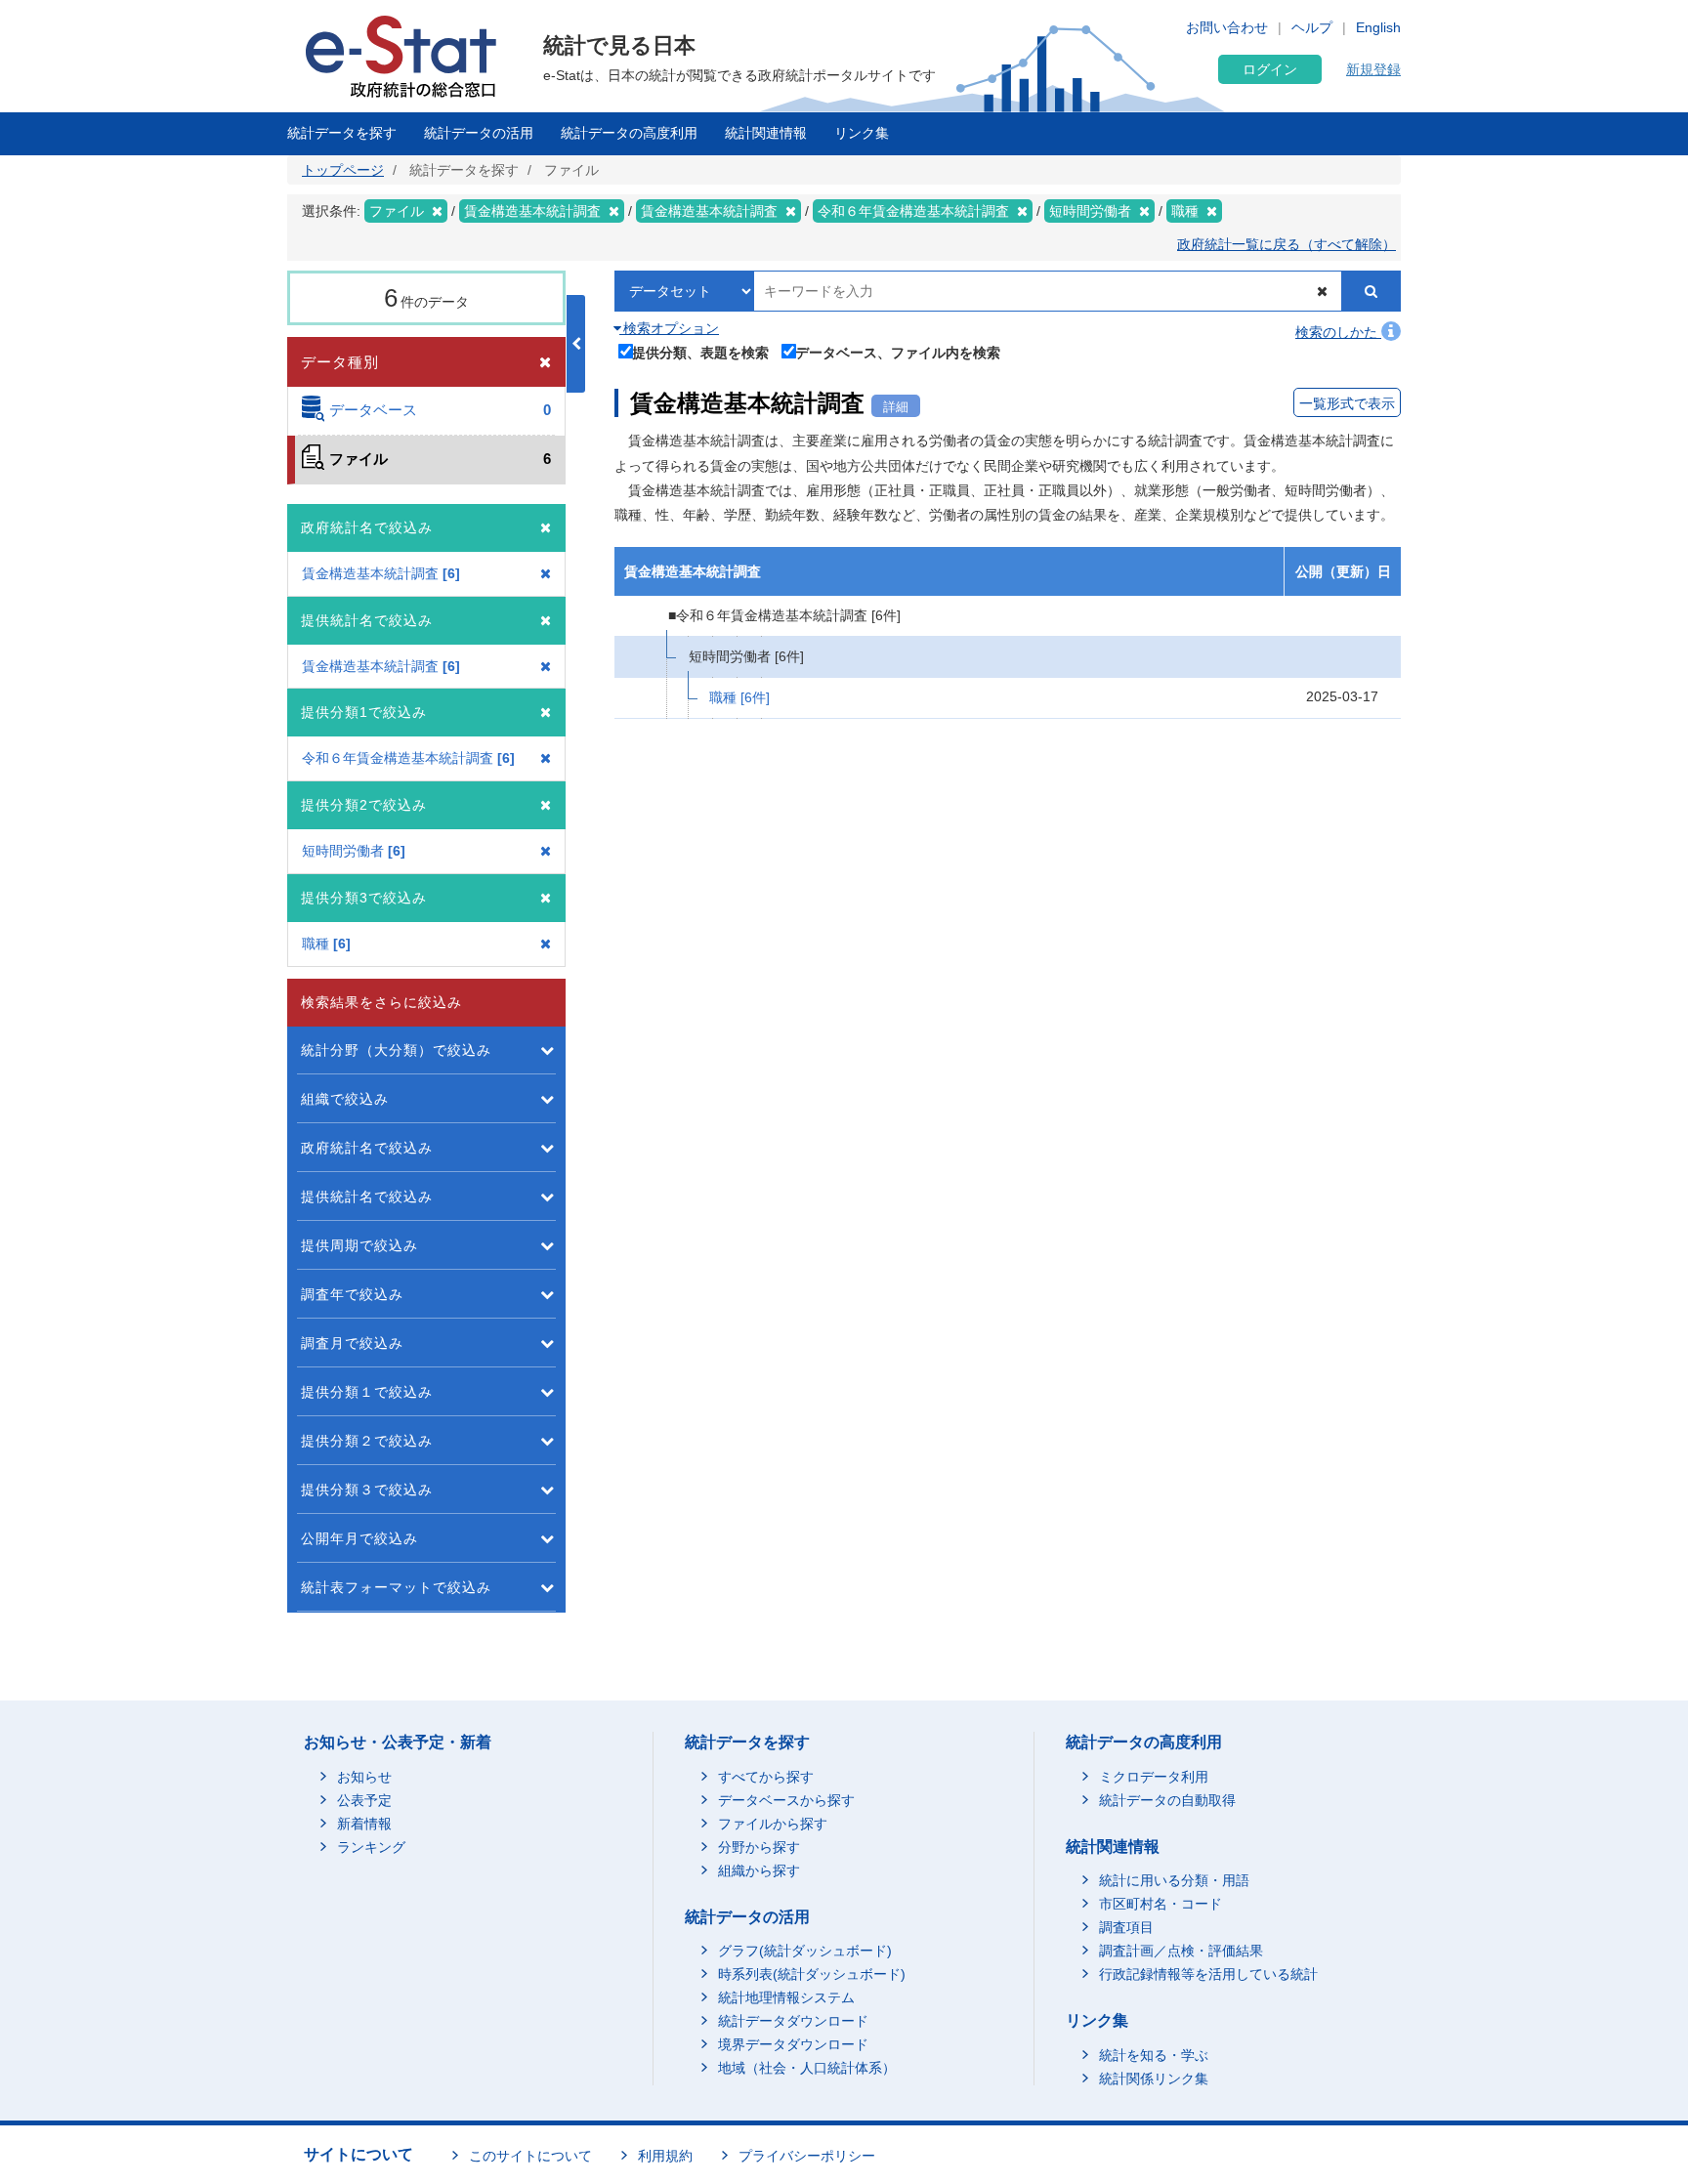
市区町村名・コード (1160, 1904)
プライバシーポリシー (807, 2156)
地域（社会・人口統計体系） (807, 2068)
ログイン (1270, 69)
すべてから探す (766, 1777)
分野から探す (759, 1847)
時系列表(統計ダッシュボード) (812, 1974)
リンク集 (862, 133)
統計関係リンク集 (1154, 2079)
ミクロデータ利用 (1154, 1777)
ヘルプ (1312, 27)
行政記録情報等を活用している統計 (1208, 1974)
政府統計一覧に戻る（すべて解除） (1287, 244)
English (1378, 27)
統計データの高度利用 (629, 133)
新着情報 (364, 1824)
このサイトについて (530, 2156)
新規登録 (1373, 69)
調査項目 (1126, 1927)
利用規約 (665, 2156)
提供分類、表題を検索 (700, 352)
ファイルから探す (773, 1824)
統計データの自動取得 (1167, 1800)
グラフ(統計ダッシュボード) (805, 1951)
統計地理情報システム (786, 1997)
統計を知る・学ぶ (1154, 2055)
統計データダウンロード (793, 2021)
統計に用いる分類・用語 (1174, 1880)
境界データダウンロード (793, 2044)
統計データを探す (342, 133)
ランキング (371, 1847)
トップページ (343, 170)
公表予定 (364, 1800)
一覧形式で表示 (1347, 403)
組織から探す (759, 1870)
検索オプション (669, 328)
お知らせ (364, 1777)
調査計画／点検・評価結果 (1181, 1951)
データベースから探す (786, 1800)
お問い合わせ (1227, 27)
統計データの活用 (479, 133)
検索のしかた (1338, 332)
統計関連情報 (766, 133)
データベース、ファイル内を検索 (898, 352)
